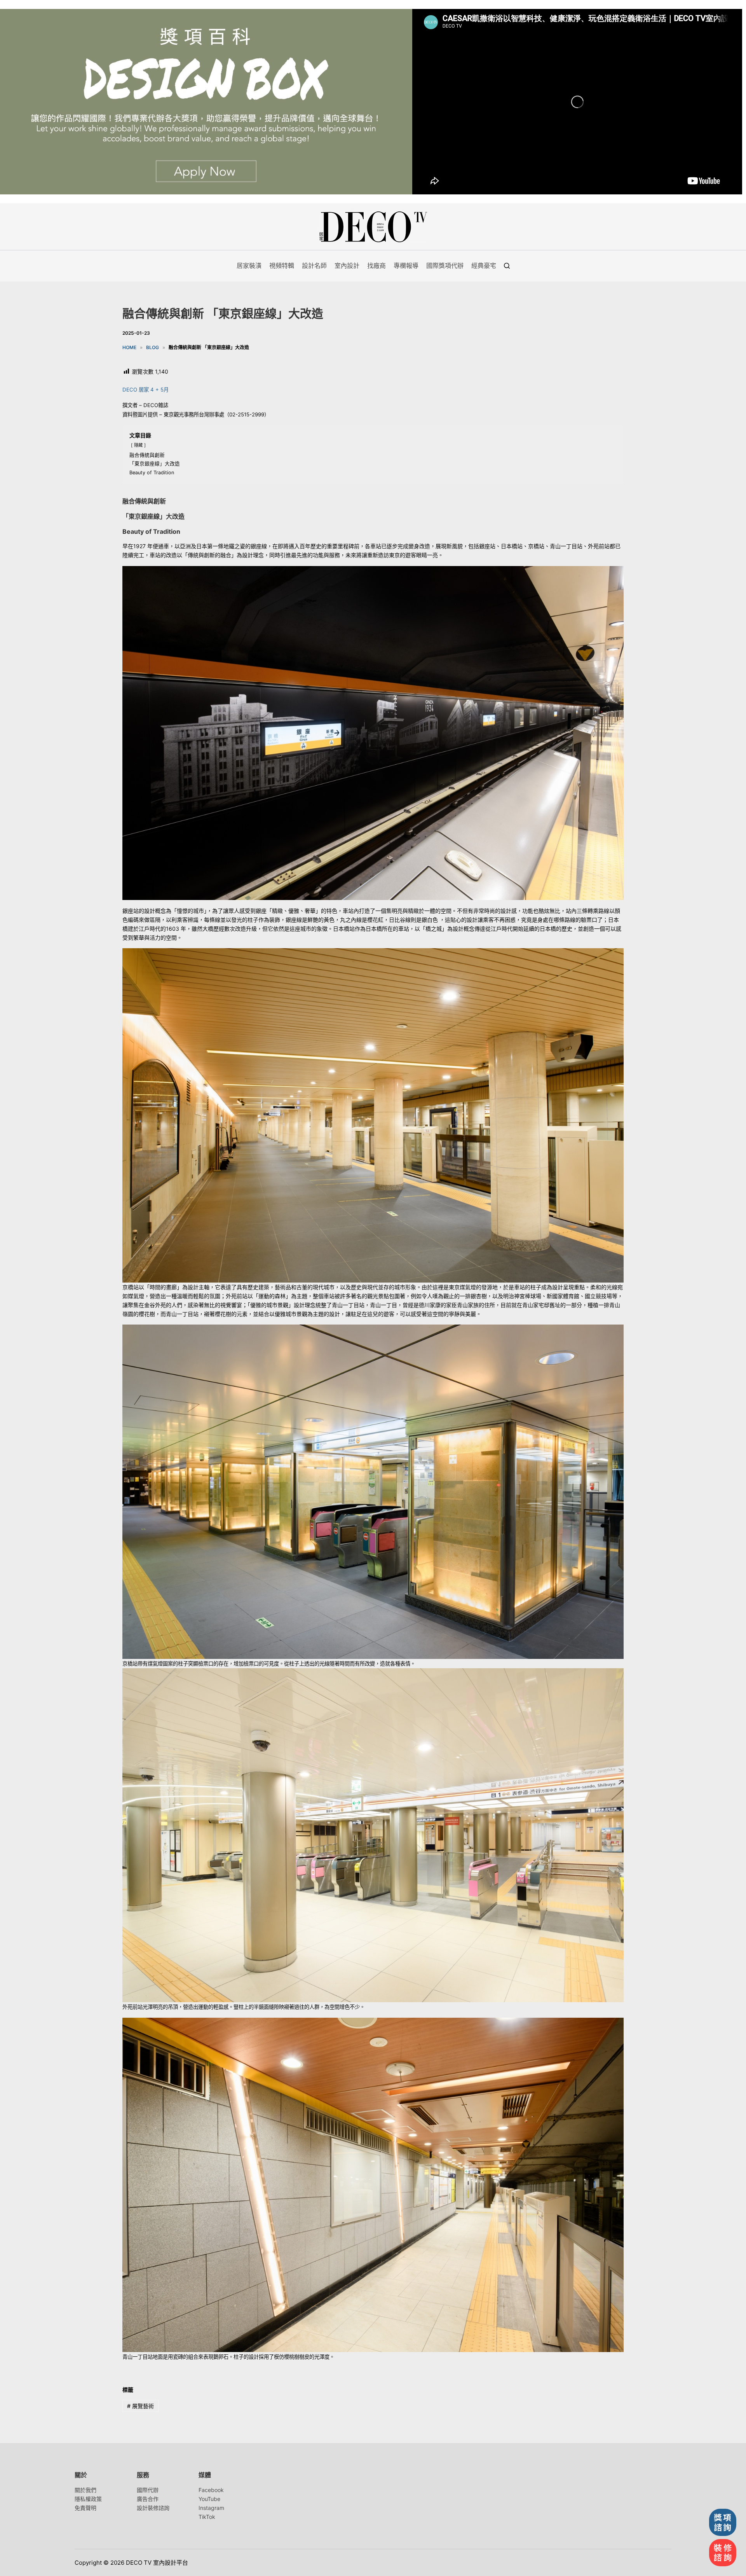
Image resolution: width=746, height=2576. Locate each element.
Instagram (211, 2508)
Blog (153, 347)
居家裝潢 (249, 266)
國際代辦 (148, 2490)
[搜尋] (507, 266)
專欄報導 (406, 266)
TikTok (207, 2517)
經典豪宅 (484, 266)
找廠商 (376, 266)
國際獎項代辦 (445, 266)
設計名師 (314, 266)
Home (129, 347)
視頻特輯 (282, 266)
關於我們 (85, 2490)
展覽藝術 (140, 2406)
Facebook (211, 2490)
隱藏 (138, 445)
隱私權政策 (88, 2499)
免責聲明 (85, 2508)
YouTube (209, 2499)
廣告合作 (148, 2499)
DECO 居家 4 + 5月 (146, 390)
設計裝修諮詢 (153, 2508)
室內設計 (347, 266)
